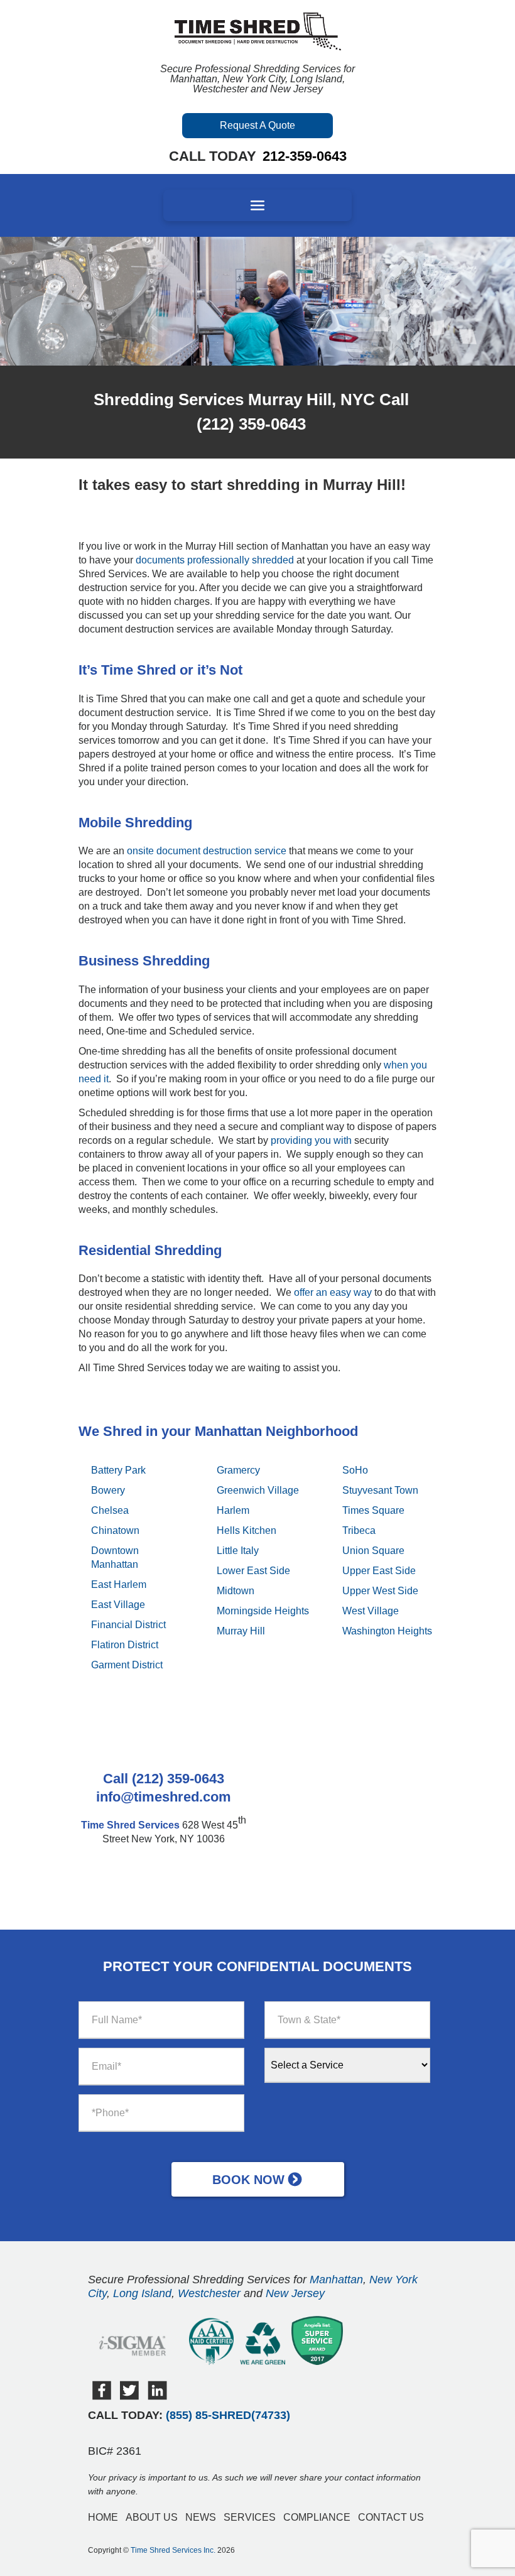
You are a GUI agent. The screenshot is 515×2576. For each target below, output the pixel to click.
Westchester (209, 2293)
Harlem (233, 1510)
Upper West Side (380, 1591)
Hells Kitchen (247, 1530)
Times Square (373, 1510)
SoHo (355, 1470)
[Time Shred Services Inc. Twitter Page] (129, 2397)
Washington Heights (387, 1631)
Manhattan (336, 2280)
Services (250, 2517)
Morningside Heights (263, 1611)
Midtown (236, 1591)
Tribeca (359, 1530)
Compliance (317, 2517)
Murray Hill (241, 1631)
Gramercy (238, 1470)
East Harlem (119, 1584)
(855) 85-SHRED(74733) (228, 2415)
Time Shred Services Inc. (173, 2550)
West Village (371, 1611)
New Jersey (295, 2293)
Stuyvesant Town (380, 1490)
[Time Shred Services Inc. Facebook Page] (102, 2397)
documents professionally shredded (215, 560)
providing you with (310, 1140)
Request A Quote (257, 125)
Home (103, 2517)
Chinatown (115, 1530)
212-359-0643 (305, 156)
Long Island (142, 2293)
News (201, 2517)
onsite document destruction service (207, 851)
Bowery (108, 1490)
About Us (152, 2517)
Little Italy (238, 1551)
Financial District (128, 1625)
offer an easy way (333, 1292)
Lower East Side (253, 1571)
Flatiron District (125, 1645)
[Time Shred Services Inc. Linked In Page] (157, 2397)
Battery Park (118, 1470)
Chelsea (110, 1510)
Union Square (373, 1551)
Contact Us (391, 2517)
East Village (118, 1605)
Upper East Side (379, 1571)
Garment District (127, 1665)
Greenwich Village (258, 1490)
